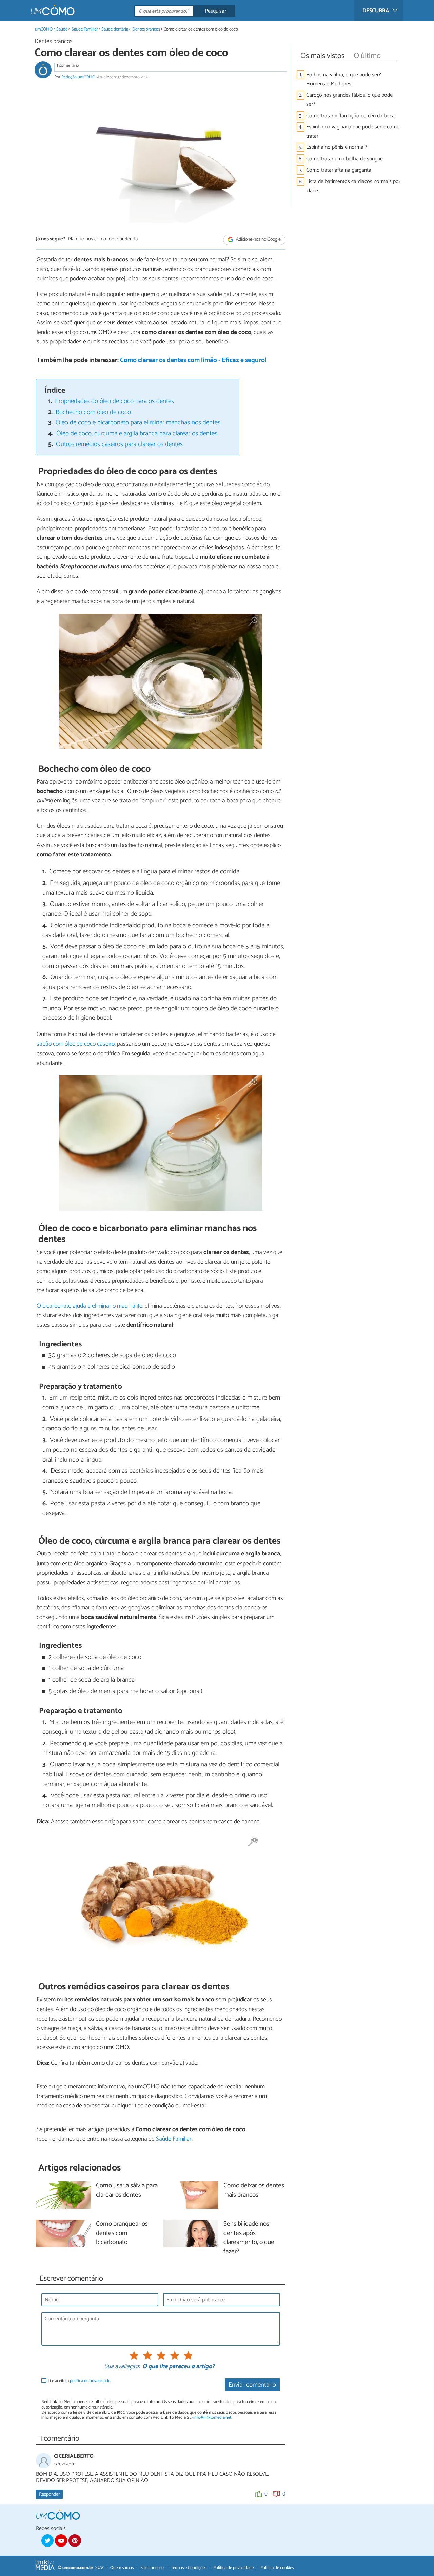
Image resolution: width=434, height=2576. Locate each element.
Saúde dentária (115, 29)
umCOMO (44, 29)
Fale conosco (152, 2568)
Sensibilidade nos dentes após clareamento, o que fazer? (249, 2238)
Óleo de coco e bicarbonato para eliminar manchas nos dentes (138, 423)
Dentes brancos (146, 29)
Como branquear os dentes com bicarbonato (122, 2233)
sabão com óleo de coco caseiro (76, 1044)
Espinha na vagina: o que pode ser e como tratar (353, 132)
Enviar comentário (252, 2385)
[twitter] (47, 2540)
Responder (49, 2494)
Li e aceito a (79, 2381)
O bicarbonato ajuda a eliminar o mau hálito (90, 1306)
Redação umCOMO (78, 77)
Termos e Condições (189, 2568)
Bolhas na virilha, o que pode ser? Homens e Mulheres (344, 79)
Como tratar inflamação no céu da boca (350, 116)
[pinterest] (75, 2540)
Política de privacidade (233, 2568)
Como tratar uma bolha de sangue (344, 159)
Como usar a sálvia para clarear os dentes (127, 2191)
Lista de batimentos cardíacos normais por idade (353, 186)
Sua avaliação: (122, 2367)
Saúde (62, 29)
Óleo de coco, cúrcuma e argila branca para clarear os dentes (137, 433)
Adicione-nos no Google (258, 240)
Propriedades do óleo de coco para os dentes (114, 401)
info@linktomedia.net (212, 2418)
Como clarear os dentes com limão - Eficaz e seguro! (193, 360)
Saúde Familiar (85, 29)
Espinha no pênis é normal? (337, 147)
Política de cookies (277, 2568)
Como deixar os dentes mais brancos (254, 2191)
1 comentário (68, 66)
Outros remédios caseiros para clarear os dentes (119, 444)
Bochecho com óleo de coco (93, 412)
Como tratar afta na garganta (339, 170)
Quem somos (122, 2568)
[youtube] (61, 2540)
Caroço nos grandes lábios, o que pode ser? (349, 100)
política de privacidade (90, 2381)
